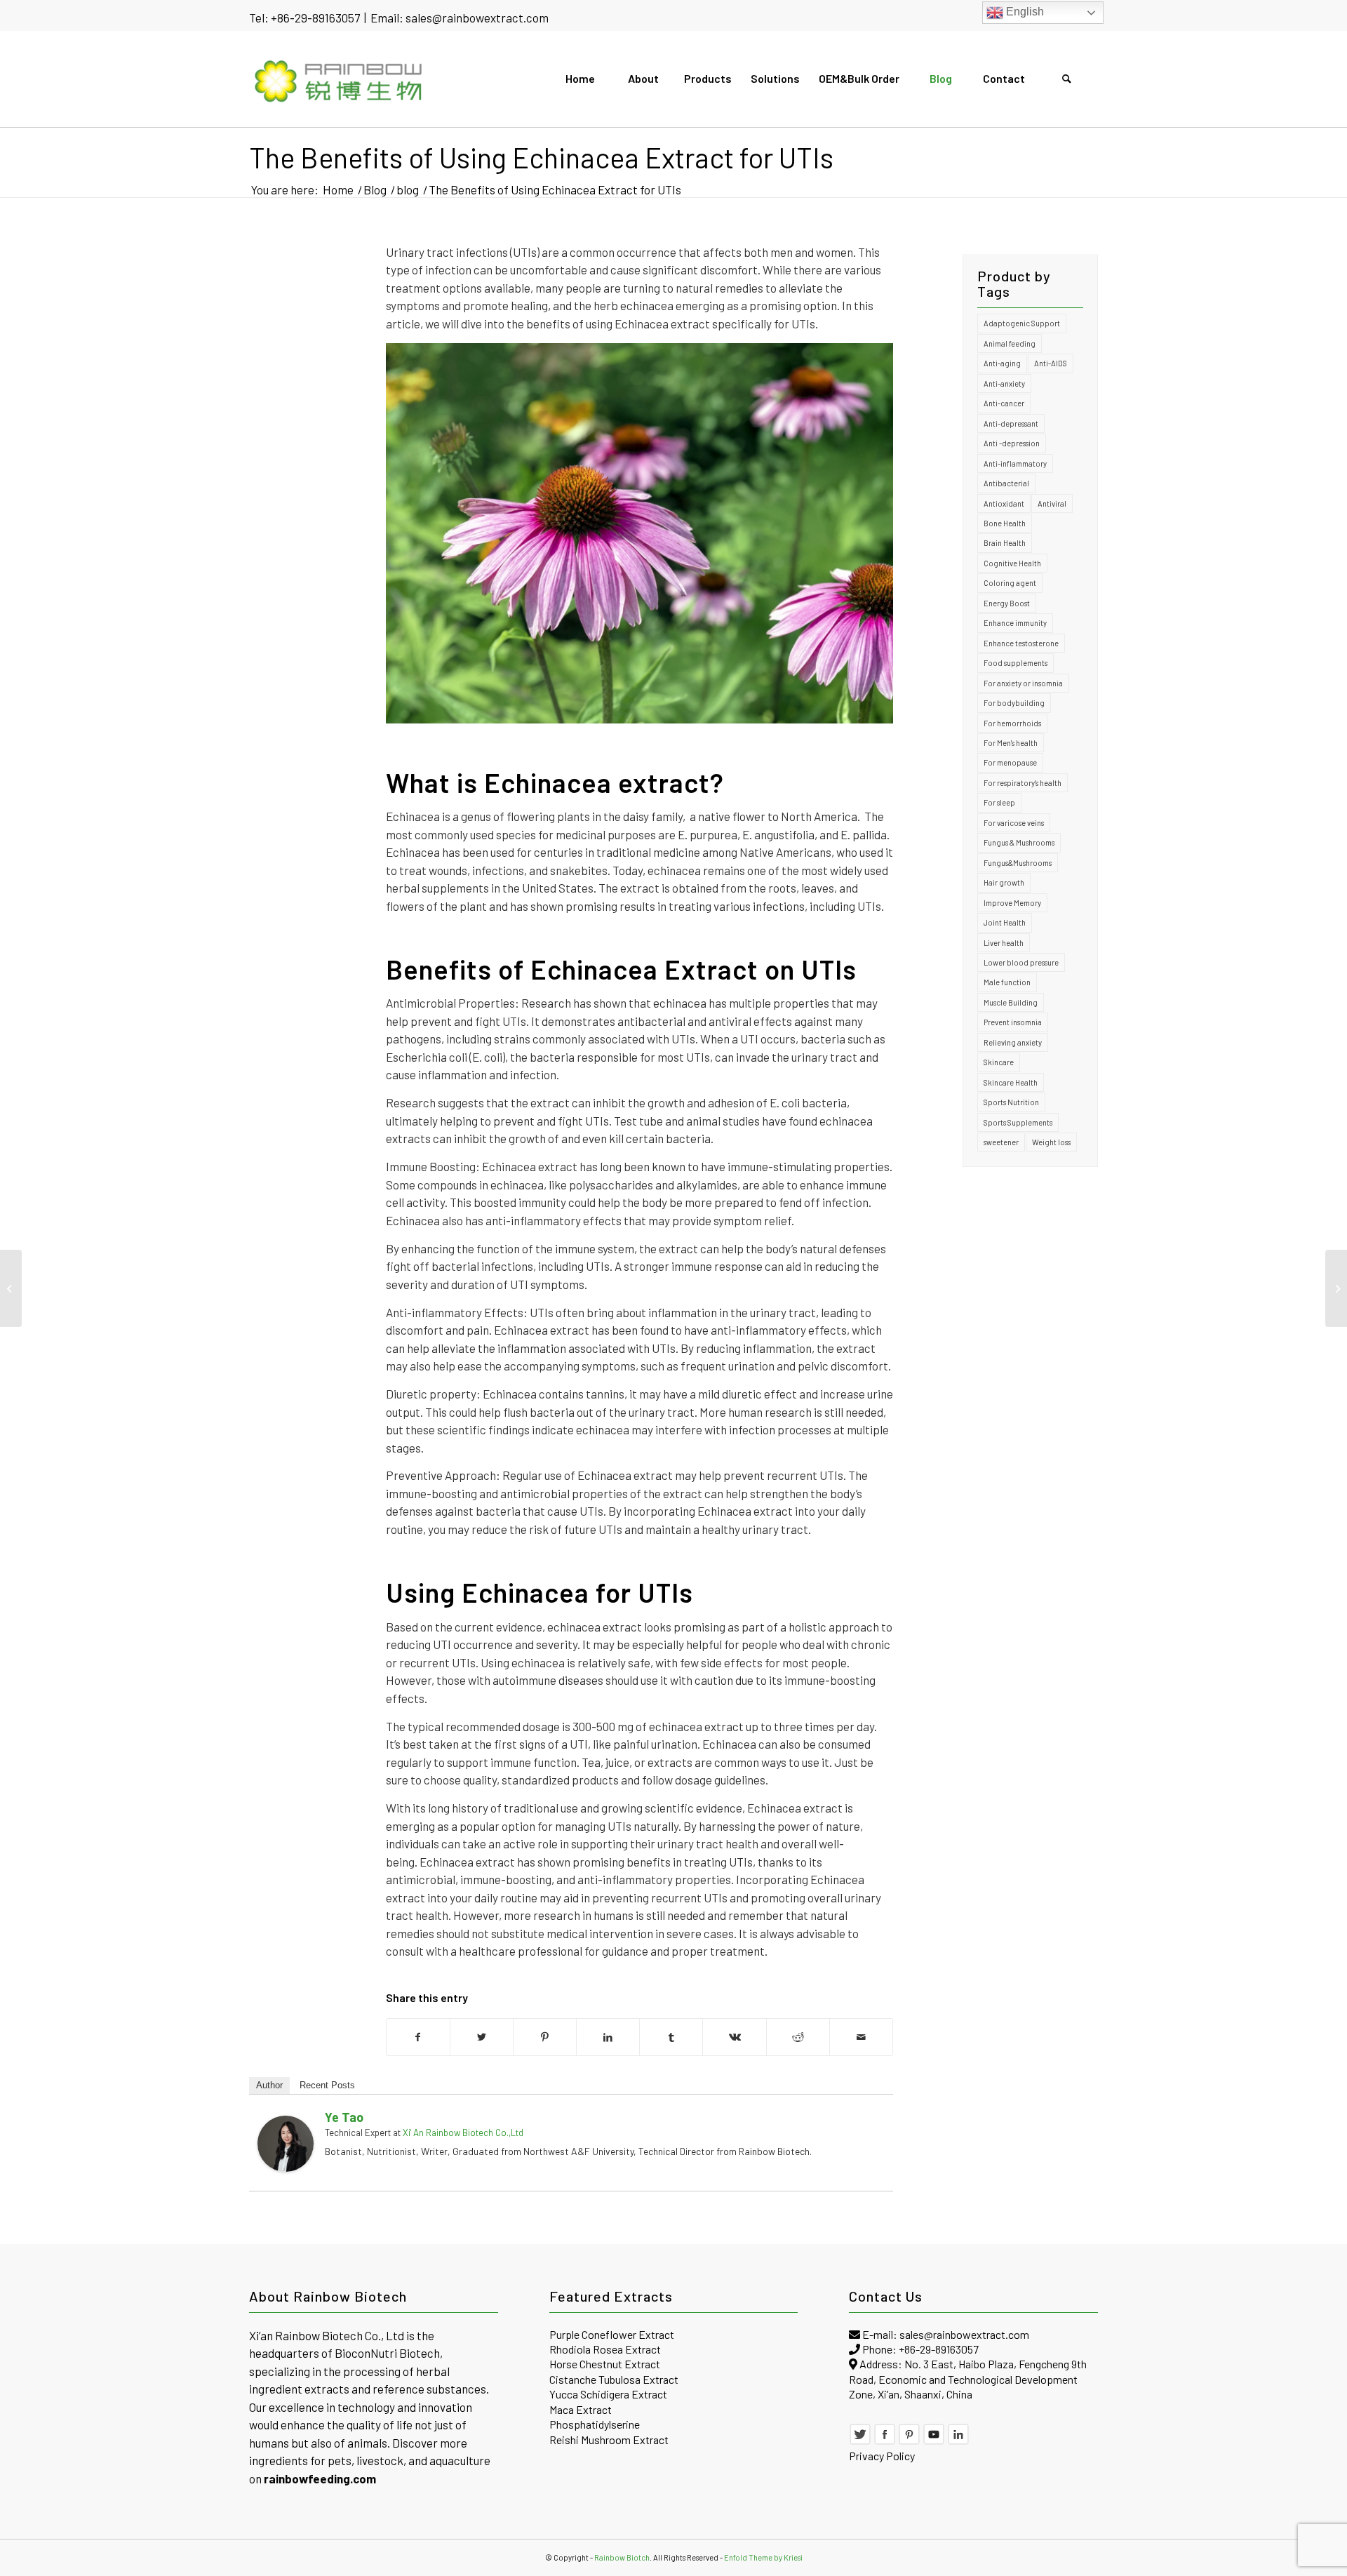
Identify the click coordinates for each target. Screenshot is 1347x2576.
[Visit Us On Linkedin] (958, 2441)
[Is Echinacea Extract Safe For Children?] (1336, 1288)
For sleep (999, 802)
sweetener (1001, 1142)
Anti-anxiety (1004, 383)
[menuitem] (579, 79)
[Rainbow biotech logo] (339, 79)
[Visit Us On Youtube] (934, 2441)
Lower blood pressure (1021, 962)
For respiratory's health (1023, 783)
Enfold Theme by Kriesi (763, 2557)
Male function (1007, 982)
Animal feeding (1010, 343)
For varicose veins (1014, 823)
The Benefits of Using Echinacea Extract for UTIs (541, 157)
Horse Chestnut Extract (605, 2364)
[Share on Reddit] (798, 2037)
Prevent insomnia (1013, 1022)
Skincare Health (1011, 1082)
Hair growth (1004, 882)
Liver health (1004, 943)
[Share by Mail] (861, 2037)
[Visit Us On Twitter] (860, 2441)
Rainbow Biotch (622, 2557)
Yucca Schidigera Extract (608, 2394)
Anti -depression (1012, 443)
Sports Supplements (1018, 1122)
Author (269, 2085)
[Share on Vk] (734, 2037)
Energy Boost (1007, 603)
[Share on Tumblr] (671, 2037)
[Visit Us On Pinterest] (909, 2441)
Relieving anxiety (1013, 1042)
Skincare (999, 1062)
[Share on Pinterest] (545, 2037)
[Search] (1066, 79)
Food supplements (1016, 663)
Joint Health (1005, 922)
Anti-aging (1002, 363)
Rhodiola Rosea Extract (605, 2349)
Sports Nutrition (1011, 1102)
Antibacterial (1006, 483)
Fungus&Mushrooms (1018, 863)
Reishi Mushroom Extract (609, 2440)
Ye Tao (344, 2117)
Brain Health (1005, 543)
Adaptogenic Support (1022, 323)
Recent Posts (327, 2085)
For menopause (1010, 762)
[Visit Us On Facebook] (885, 2441)
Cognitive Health (1012, 563)
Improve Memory (1012, 903)
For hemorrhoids (1012, 723)
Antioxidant (1004, 503)
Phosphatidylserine (595, 2424)
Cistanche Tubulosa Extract (614, 2379)
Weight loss (1051, 1142)
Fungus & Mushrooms (1019, 842)
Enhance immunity (1015, 623)
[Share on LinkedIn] (608, 2037)
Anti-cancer (1004, 403)
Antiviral (1052, 503)
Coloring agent (1010, 583)
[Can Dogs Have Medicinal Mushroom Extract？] (11, 1288)
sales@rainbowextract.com (477, 18)
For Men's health (1011, 743)
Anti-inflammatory (1015, 463)
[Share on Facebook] (418, 2037)
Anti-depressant (1011, 423)
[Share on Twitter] (482, 2037)
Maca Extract (581, 2409)
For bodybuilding (1014, 703)
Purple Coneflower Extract (612, 2334)
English (1024, 12)
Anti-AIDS (1051, 363)
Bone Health (1005, 523)
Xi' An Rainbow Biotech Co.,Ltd (463, 2133)
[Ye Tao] (286, 2168)
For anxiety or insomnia (1023, 683)
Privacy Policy (882, 2456)
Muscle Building (1011, 1002)
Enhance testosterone (1021, 643)
